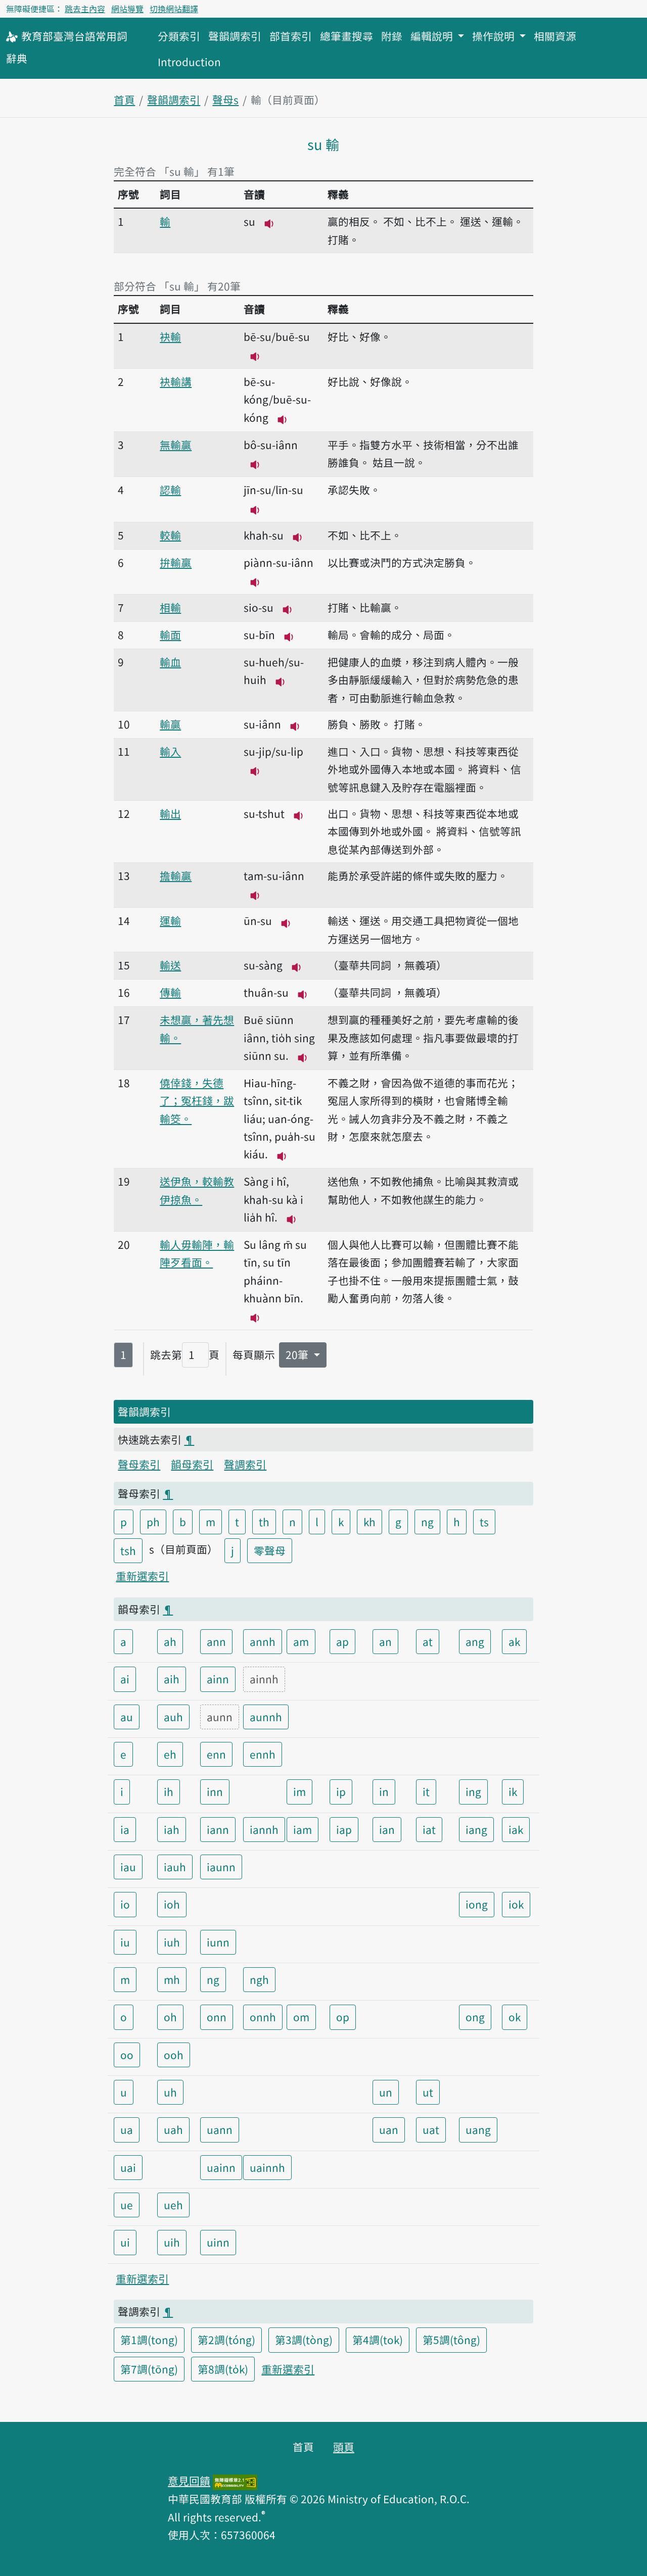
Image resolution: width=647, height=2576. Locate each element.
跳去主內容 (85, 9)
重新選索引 (142, 1576)
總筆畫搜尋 (346, 36)
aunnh (266, 1717)
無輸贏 (176, 445)
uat (431, 2129)
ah (170, 1641)
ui (125, 2242)
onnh (263, 2017)
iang (476, 1829)
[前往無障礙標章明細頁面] (235, 2481)
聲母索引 (139, 1464)
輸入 (170, 751)
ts (484, 1522)
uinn (218, 2242)
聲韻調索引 (235, 36)
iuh (172, 1942)
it (426, 1791)
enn (216, 1754)
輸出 (170, 813)
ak (514, 1641)
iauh (175, 1867)
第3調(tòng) (304, 2340)
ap (342, 1641)
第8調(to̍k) (223, 2369)
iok (516, 1904)
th (264, 1522)
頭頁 (344, 2447)
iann (218, 1829)
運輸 (170, 920)
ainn (218, 1679)
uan (389, 2129)
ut (428, 2092)
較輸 (170, 535)
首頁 (124, 100)
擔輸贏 (176, 876)
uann (220, 2129)
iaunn (221, 1867)
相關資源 (555, 36)
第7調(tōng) (149, 2369)
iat (429, 1829)
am (301, 1641)
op (343, 2017)
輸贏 (170, 724)
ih (169, 1791)
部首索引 (291, 36)
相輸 (170, 607)
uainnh (267, 2167)
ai (125, 1679)
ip (341, 1791)
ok (515, 2017)
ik (513, 1791)
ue (127, 2205)
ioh (172, 1904)
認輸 (170, 490)
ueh (173, 2205)
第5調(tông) (451, 2340)
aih (172, 1679)
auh (173, 1717)
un (386, 2092)
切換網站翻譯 (174, 9)
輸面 (170, 635)
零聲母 (270, 1550)
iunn (218, 1942)
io (125, 1904)
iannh (264, 1829)
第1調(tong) (149, 2340)
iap (344, 1829)
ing (473, 1791)
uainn (221, 2167)
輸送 (170, 965)
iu (125, 1942)
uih (172, 2242)
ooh (174, 2055)
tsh (128, 1550)
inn (215, 1791)
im (299, 1791)
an (385, 1641)
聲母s (225, 100)
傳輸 (170, 992)
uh (170, 2092)
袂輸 (170, 336)
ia (125, 1829)
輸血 (170, 662)
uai (128, 2167)
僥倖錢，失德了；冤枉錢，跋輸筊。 (197, 1101)
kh (369, 1522)
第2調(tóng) (226, 2340)
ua (127, 2129)
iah (172, 1829)
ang (475, 1641)
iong (477, 1904)
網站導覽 (127, 9)
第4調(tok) (378, 2340)
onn (217, 2017)
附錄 (392, 36)
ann (216, 1641)
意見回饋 (189, 2481)
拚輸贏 (176, 562)
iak (516, 1829)
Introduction (189, 62)
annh (263, 1641)
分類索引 (179, 36)
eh (170, 1754)
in (384, 1791)
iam (303, 1829)
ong (475, 2017)
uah (173, 2129)
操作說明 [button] (495, 36)
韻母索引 (192, 1464)
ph (153, 1522)
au (127, 1717)
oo (127, 2055)
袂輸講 (176, 381)
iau (128, 1867)
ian (387, 1829)
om (301, 2017)
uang (478, 2129)
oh (170, 2017)
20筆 (298, 1354)
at (428, 1641)
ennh (263, 1754)
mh (172, 1979)
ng (427, 1522)
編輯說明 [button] (433, 36)
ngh (259, 1979)
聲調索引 (245, 1464)
